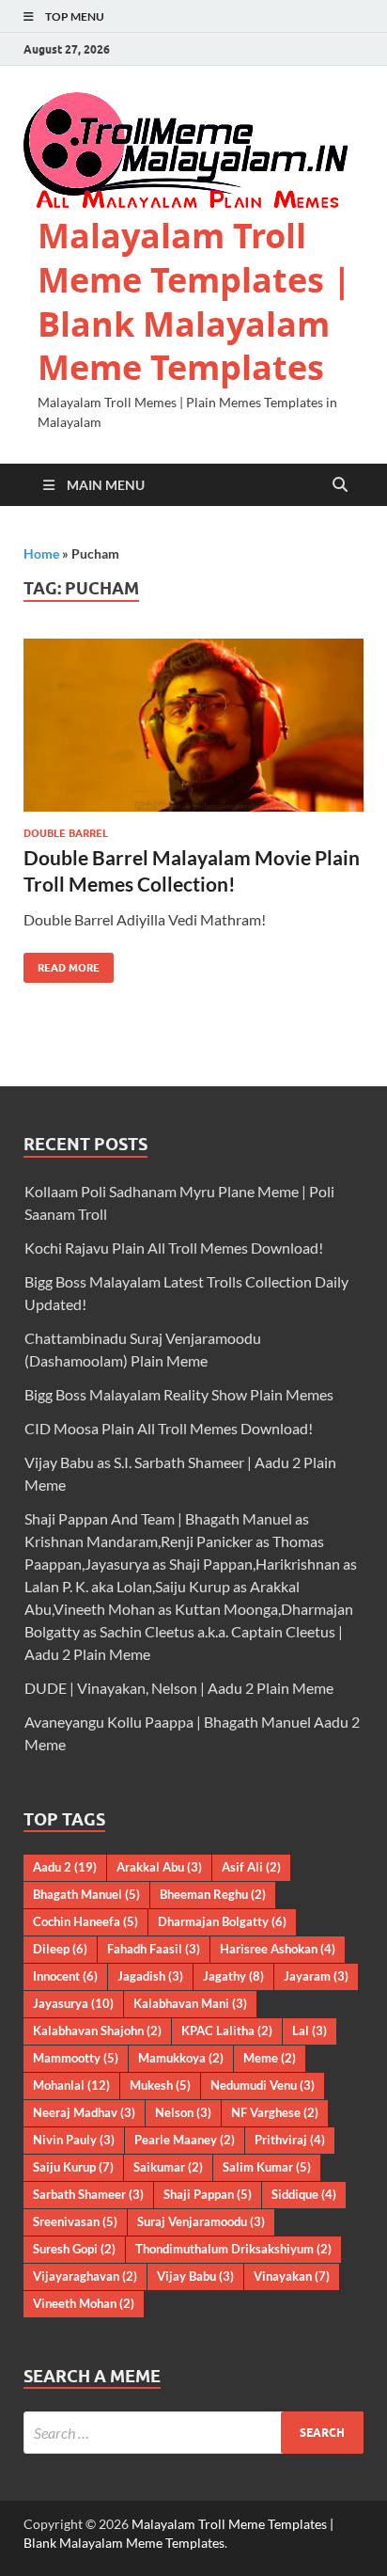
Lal (310, 2031)
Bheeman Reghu (213, 1894)
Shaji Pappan (208, 2194)
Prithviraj (290, 2140)
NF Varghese (275, 2112)
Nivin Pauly (74, 2140)
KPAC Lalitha (227, 2031)
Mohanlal (71, 2085)
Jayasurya (73, 2003)
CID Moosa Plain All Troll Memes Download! (169, 1428)
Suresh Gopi (74, 2249)
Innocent (65, 1976)
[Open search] (340, 485)
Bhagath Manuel (86, 1894)
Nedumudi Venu (263, 2085)
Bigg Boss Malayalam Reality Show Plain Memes (179, 1394)
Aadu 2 (65, 1867)
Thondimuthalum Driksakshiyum (233, 2249)
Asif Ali (251, 1867)
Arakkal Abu (159, 1867)
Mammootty (76, 2058)
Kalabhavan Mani (190, 2003)
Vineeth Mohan (84, 2303)
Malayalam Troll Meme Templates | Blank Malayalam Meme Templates (194, 301)
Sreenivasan (75, 2221)
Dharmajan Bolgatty (222, 1921)
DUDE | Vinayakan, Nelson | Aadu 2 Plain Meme (179, 1688)
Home (41, 553)
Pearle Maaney (185, 2140)
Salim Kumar (267, 2167)
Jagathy (233, 1976)
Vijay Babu (195, 2276)
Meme (270, 2058)
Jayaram (316, 1976)
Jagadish (150, 1976)
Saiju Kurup (73, 2167)
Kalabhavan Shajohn (97, 2031)
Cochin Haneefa (85, 1921)
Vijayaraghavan (85, 2276)
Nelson (183, 2112)
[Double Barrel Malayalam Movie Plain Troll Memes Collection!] (193, 725)
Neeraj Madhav (84, 2112)
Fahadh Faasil (154, 1949)
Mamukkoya (181, 2058)
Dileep (60, 1949)
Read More (62, 964)
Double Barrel (66, 833)
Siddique (304, 2194)
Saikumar (168, 2167)
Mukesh (160, 2085)
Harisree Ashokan (278, 1949)
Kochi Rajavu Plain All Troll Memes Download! (174, 1248)
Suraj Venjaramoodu (201, 2221)
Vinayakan (292, 2276)
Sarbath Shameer (88, 2194)
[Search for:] (193, 2433)
